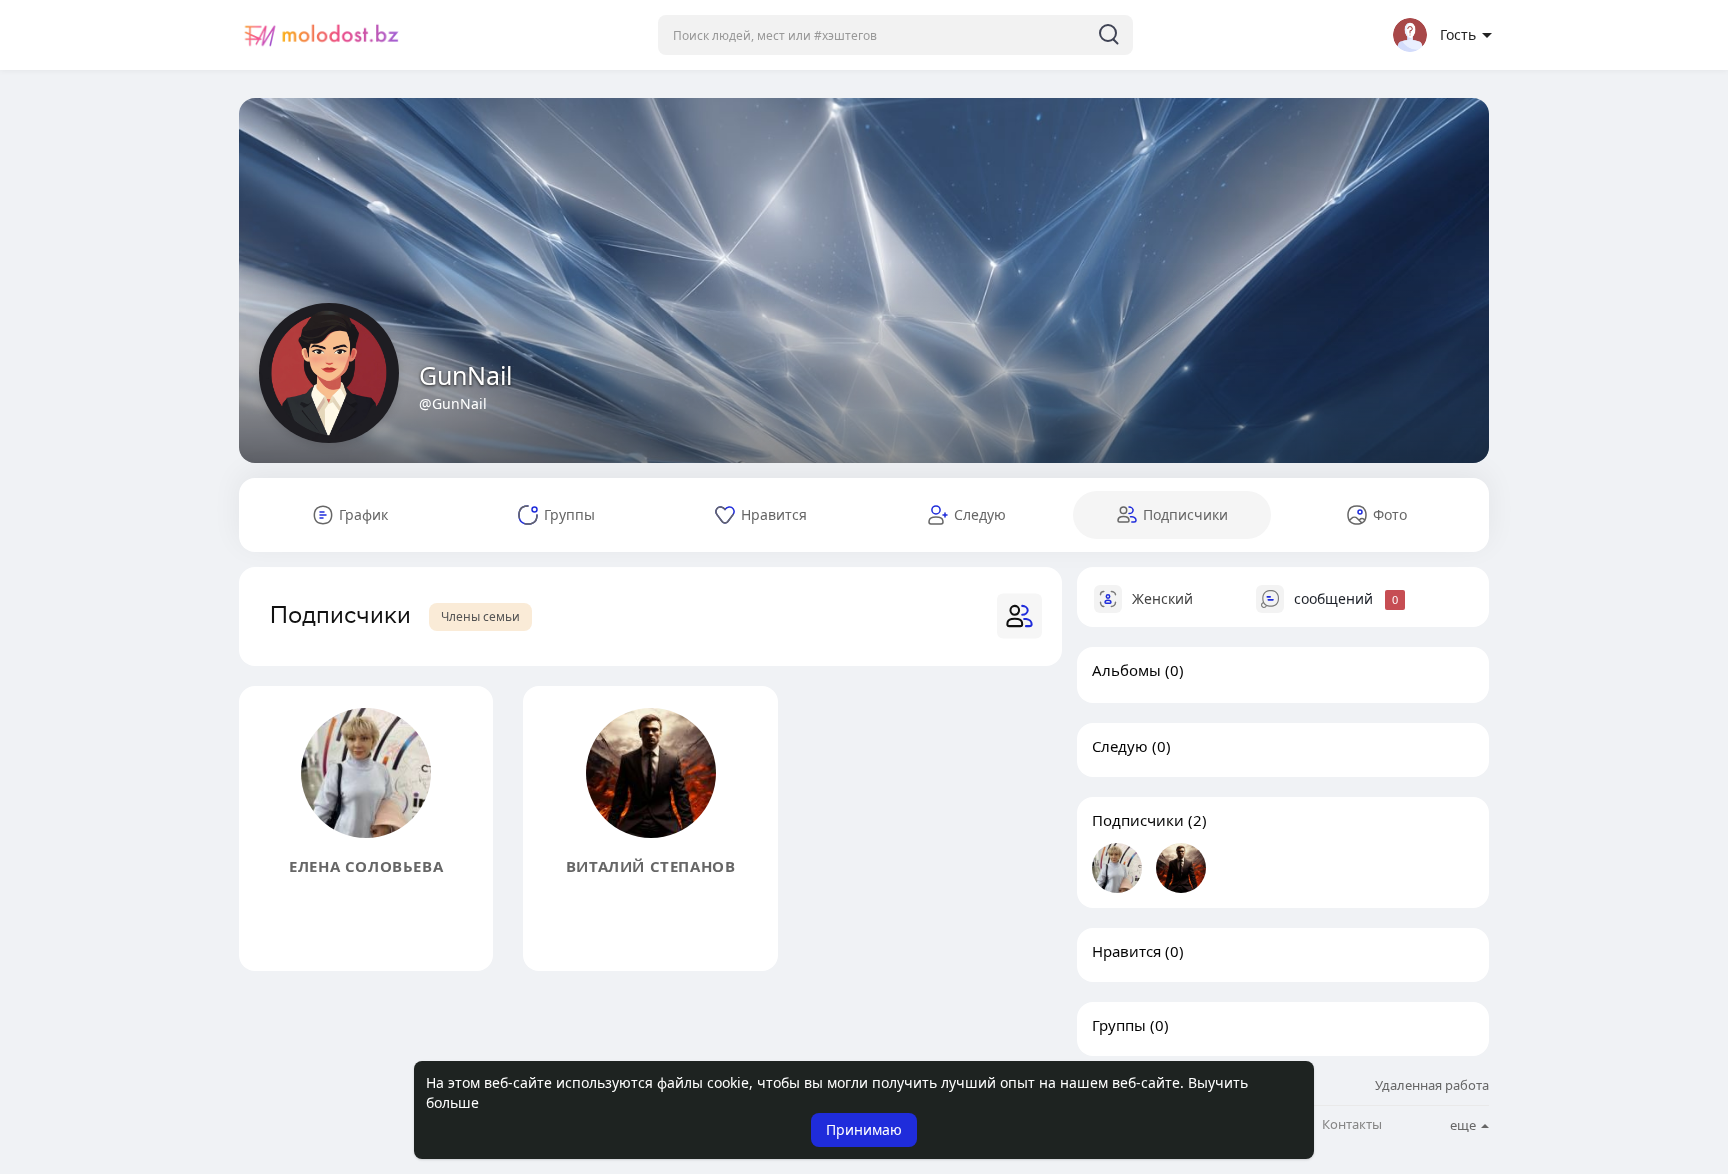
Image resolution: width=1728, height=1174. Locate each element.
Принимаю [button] (864, 1129)
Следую (1120, 746)
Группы (1119, 1025)
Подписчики (1138, 820)
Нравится (1126, 951)
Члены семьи (480, 616)
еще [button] (1464, 1125)
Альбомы (1126, 670)
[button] (895, 35)
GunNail (465, 375)
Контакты (1352, 1124)
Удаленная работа (1432, 1085)
